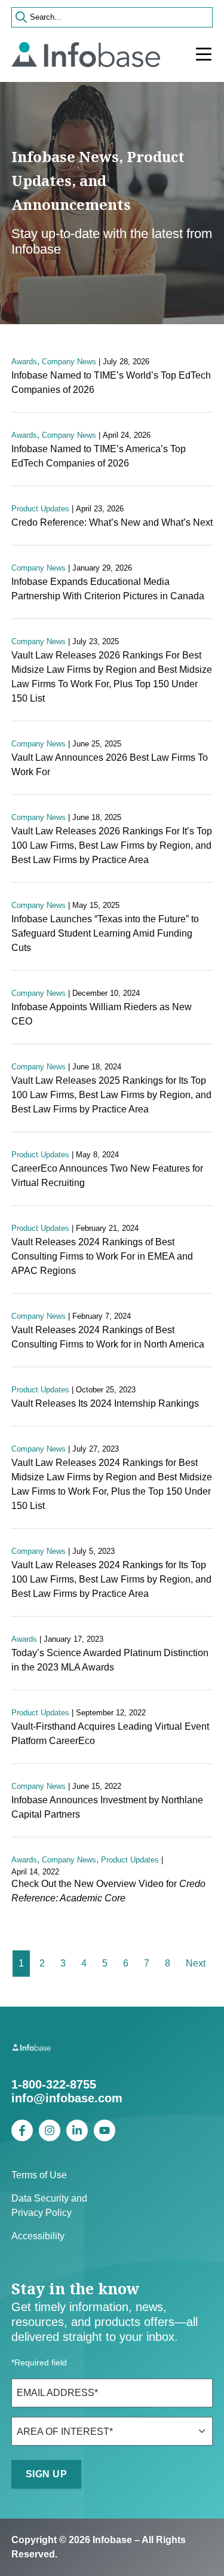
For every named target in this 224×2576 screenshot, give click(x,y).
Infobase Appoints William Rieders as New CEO (102, 1014)
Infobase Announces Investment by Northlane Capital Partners (107, 1807)
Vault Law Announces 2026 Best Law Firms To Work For (110, 765)
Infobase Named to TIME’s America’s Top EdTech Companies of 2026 (99, 456)
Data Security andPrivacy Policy (49, 2205)
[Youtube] (105, 2130)
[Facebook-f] (22, 2130)
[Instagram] (50, 2130)
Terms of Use (39, 2175)
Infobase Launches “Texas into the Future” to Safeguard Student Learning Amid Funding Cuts (105, 933)
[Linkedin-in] (77, 2130)
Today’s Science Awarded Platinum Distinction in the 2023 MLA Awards (110, 1660)
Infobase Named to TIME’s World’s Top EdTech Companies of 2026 (111, 382)
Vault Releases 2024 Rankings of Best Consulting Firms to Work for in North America (108, 1337)
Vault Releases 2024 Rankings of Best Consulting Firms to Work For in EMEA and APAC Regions (102, 1256)
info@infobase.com (67, 2098)
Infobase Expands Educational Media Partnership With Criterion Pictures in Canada (108, 589)
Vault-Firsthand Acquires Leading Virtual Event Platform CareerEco (110, 1734)
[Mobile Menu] (204, 54)
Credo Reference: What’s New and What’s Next (112, 522)
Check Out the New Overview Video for (108, 1891)
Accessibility (38, 2236)
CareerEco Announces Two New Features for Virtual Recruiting (107, 1176)
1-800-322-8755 (54, 2084)
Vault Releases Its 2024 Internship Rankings (105, 1403)
